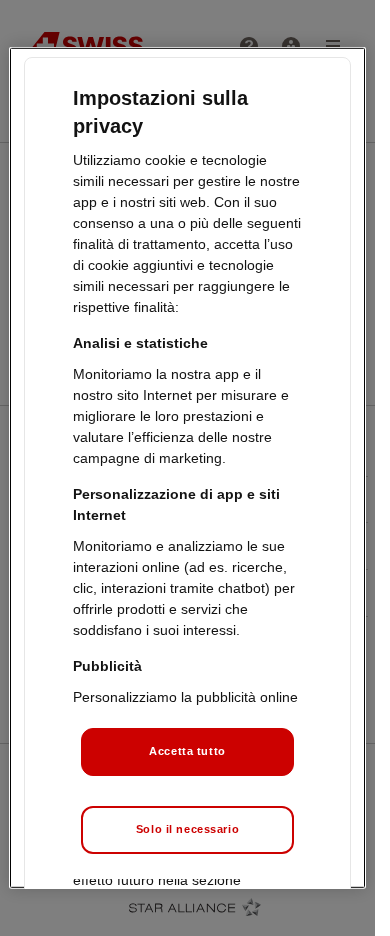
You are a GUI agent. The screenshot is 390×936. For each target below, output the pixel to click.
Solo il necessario (187, 829)
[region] (187, 468)
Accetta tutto (187, 751)
